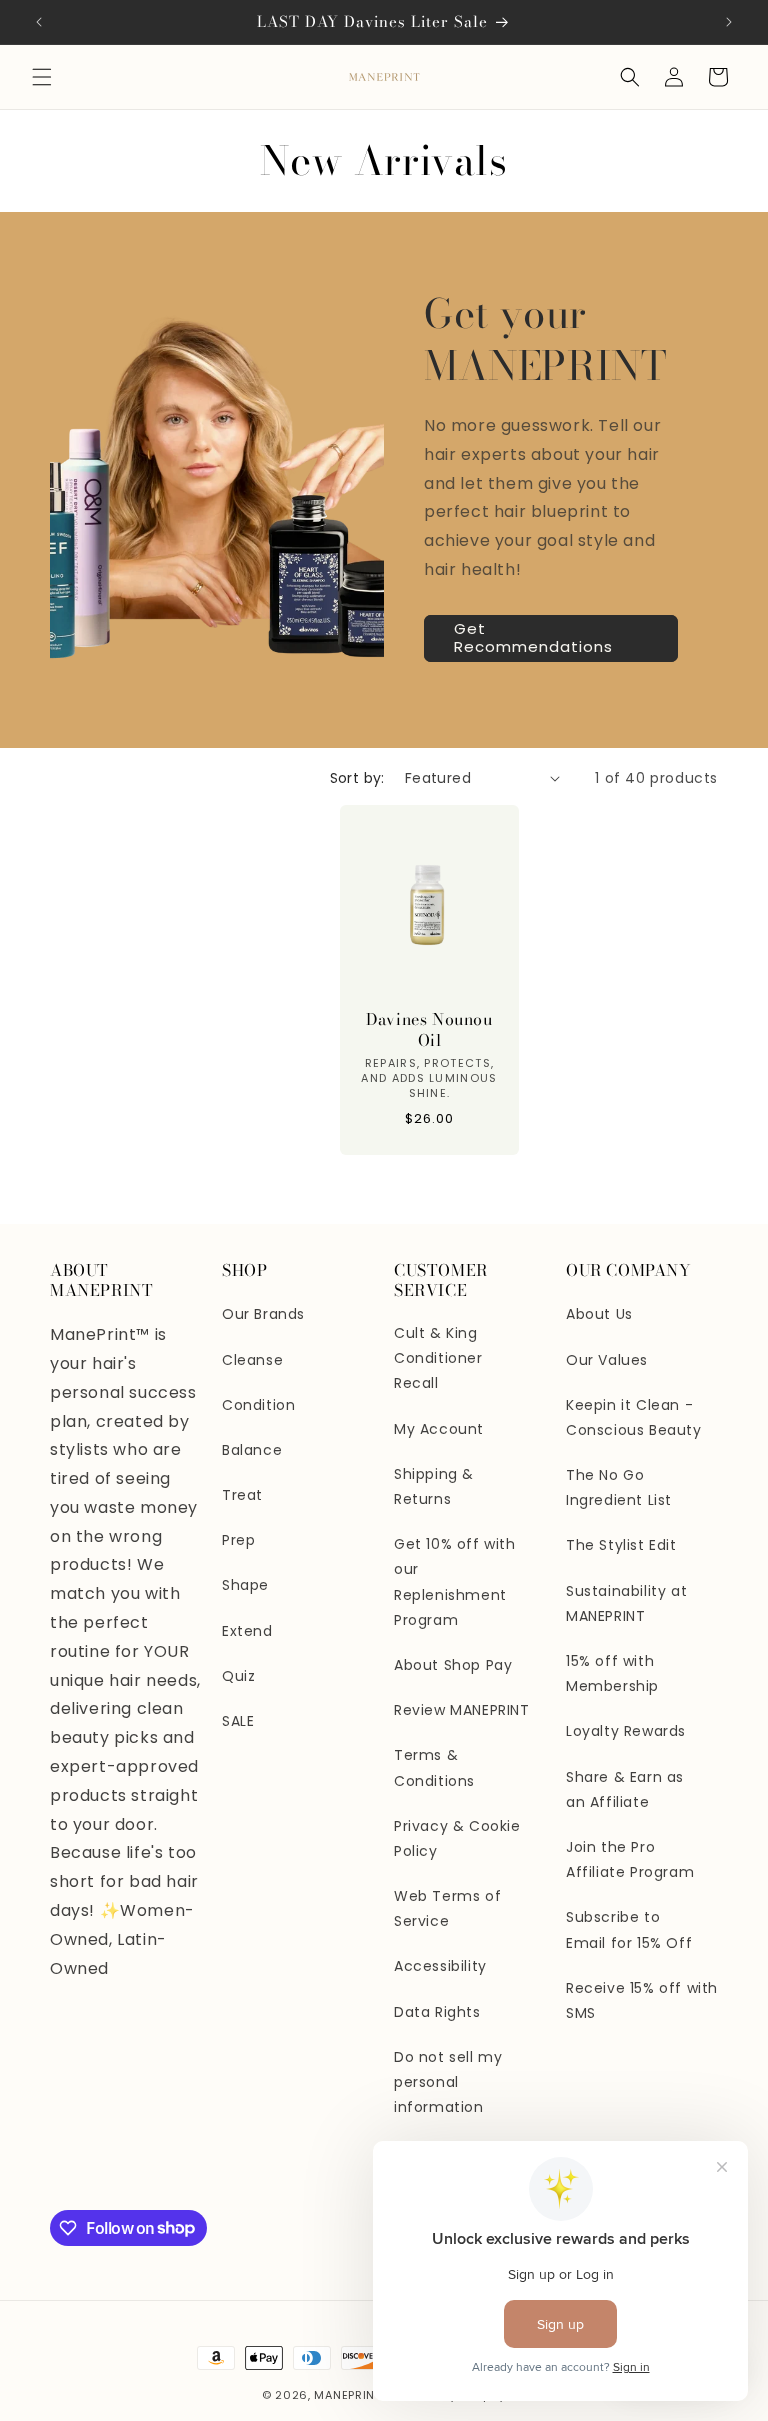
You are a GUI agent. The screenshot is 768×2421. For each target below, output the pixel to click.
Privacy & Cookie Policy (457, 1838)
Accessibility (440, 1966)
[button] (42, 77)
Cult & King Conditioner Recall (438, 1358)
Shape (245, 1585)
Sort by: (357, 778)
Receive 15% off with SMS (642, 2000)
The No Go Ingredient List (619, 1487)
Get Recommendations (533, 637)
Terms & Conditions (434, 1767)
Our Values (607, 1360)
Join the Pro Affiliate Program (630, 1859)
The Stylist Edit (621, 1545)
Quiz (238, 1676)
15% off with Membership (612, 1673)
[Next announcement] (729, 22)
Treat (242, 1495)
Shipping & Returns (434, 1486)
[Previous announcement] (39, 22)
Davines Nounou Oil (429, 1030)
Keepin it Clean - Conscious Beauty (634, 1417)
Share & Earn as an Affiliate (625, 1789)
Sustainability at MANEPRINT (626, 1603)
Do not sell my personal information (448, 2082)
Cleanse (252, 1360)
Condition (258, 1405)
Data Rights (437, 2012)
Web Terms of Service (447, 1908)
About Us (599, 1314)
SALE (238, 1721)
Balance (252, 1450)
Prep (238, 1540)
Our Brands (263, 1314)
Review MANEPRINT (462, 1710)
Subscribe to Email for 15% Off (629, 1929)
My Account (439, 1429)
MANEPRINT (347, 2395)
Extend (247, 1631)
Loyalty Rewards (626, 1731)
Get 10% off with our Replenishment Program (455, 1582)
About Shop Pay (453, 1665)
